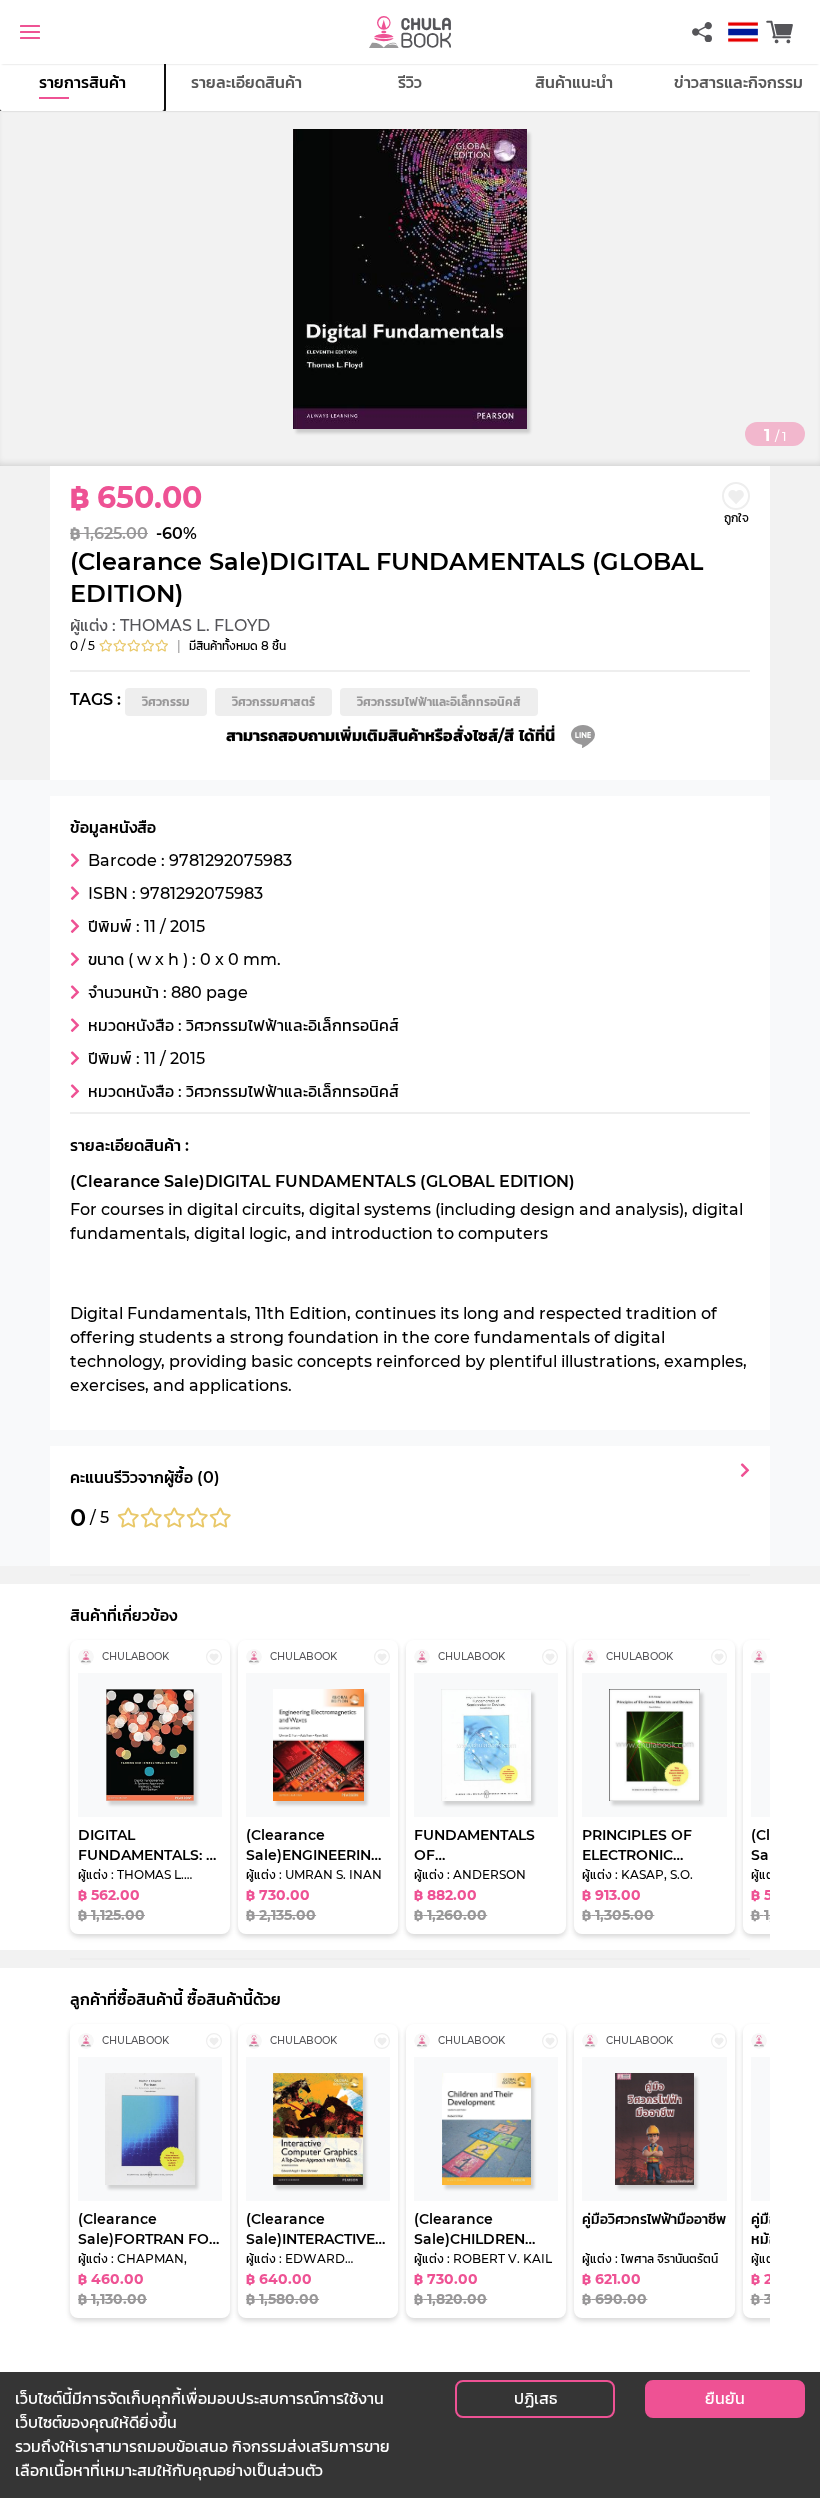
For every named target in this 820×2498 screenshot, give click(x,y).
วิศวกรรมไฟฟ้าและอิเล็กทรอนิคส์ (439, 701)
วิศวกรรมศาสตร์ (273, 701)
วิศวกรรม (166, 701)
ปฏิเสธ (535, 2398)
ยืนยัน (725, 2398)
